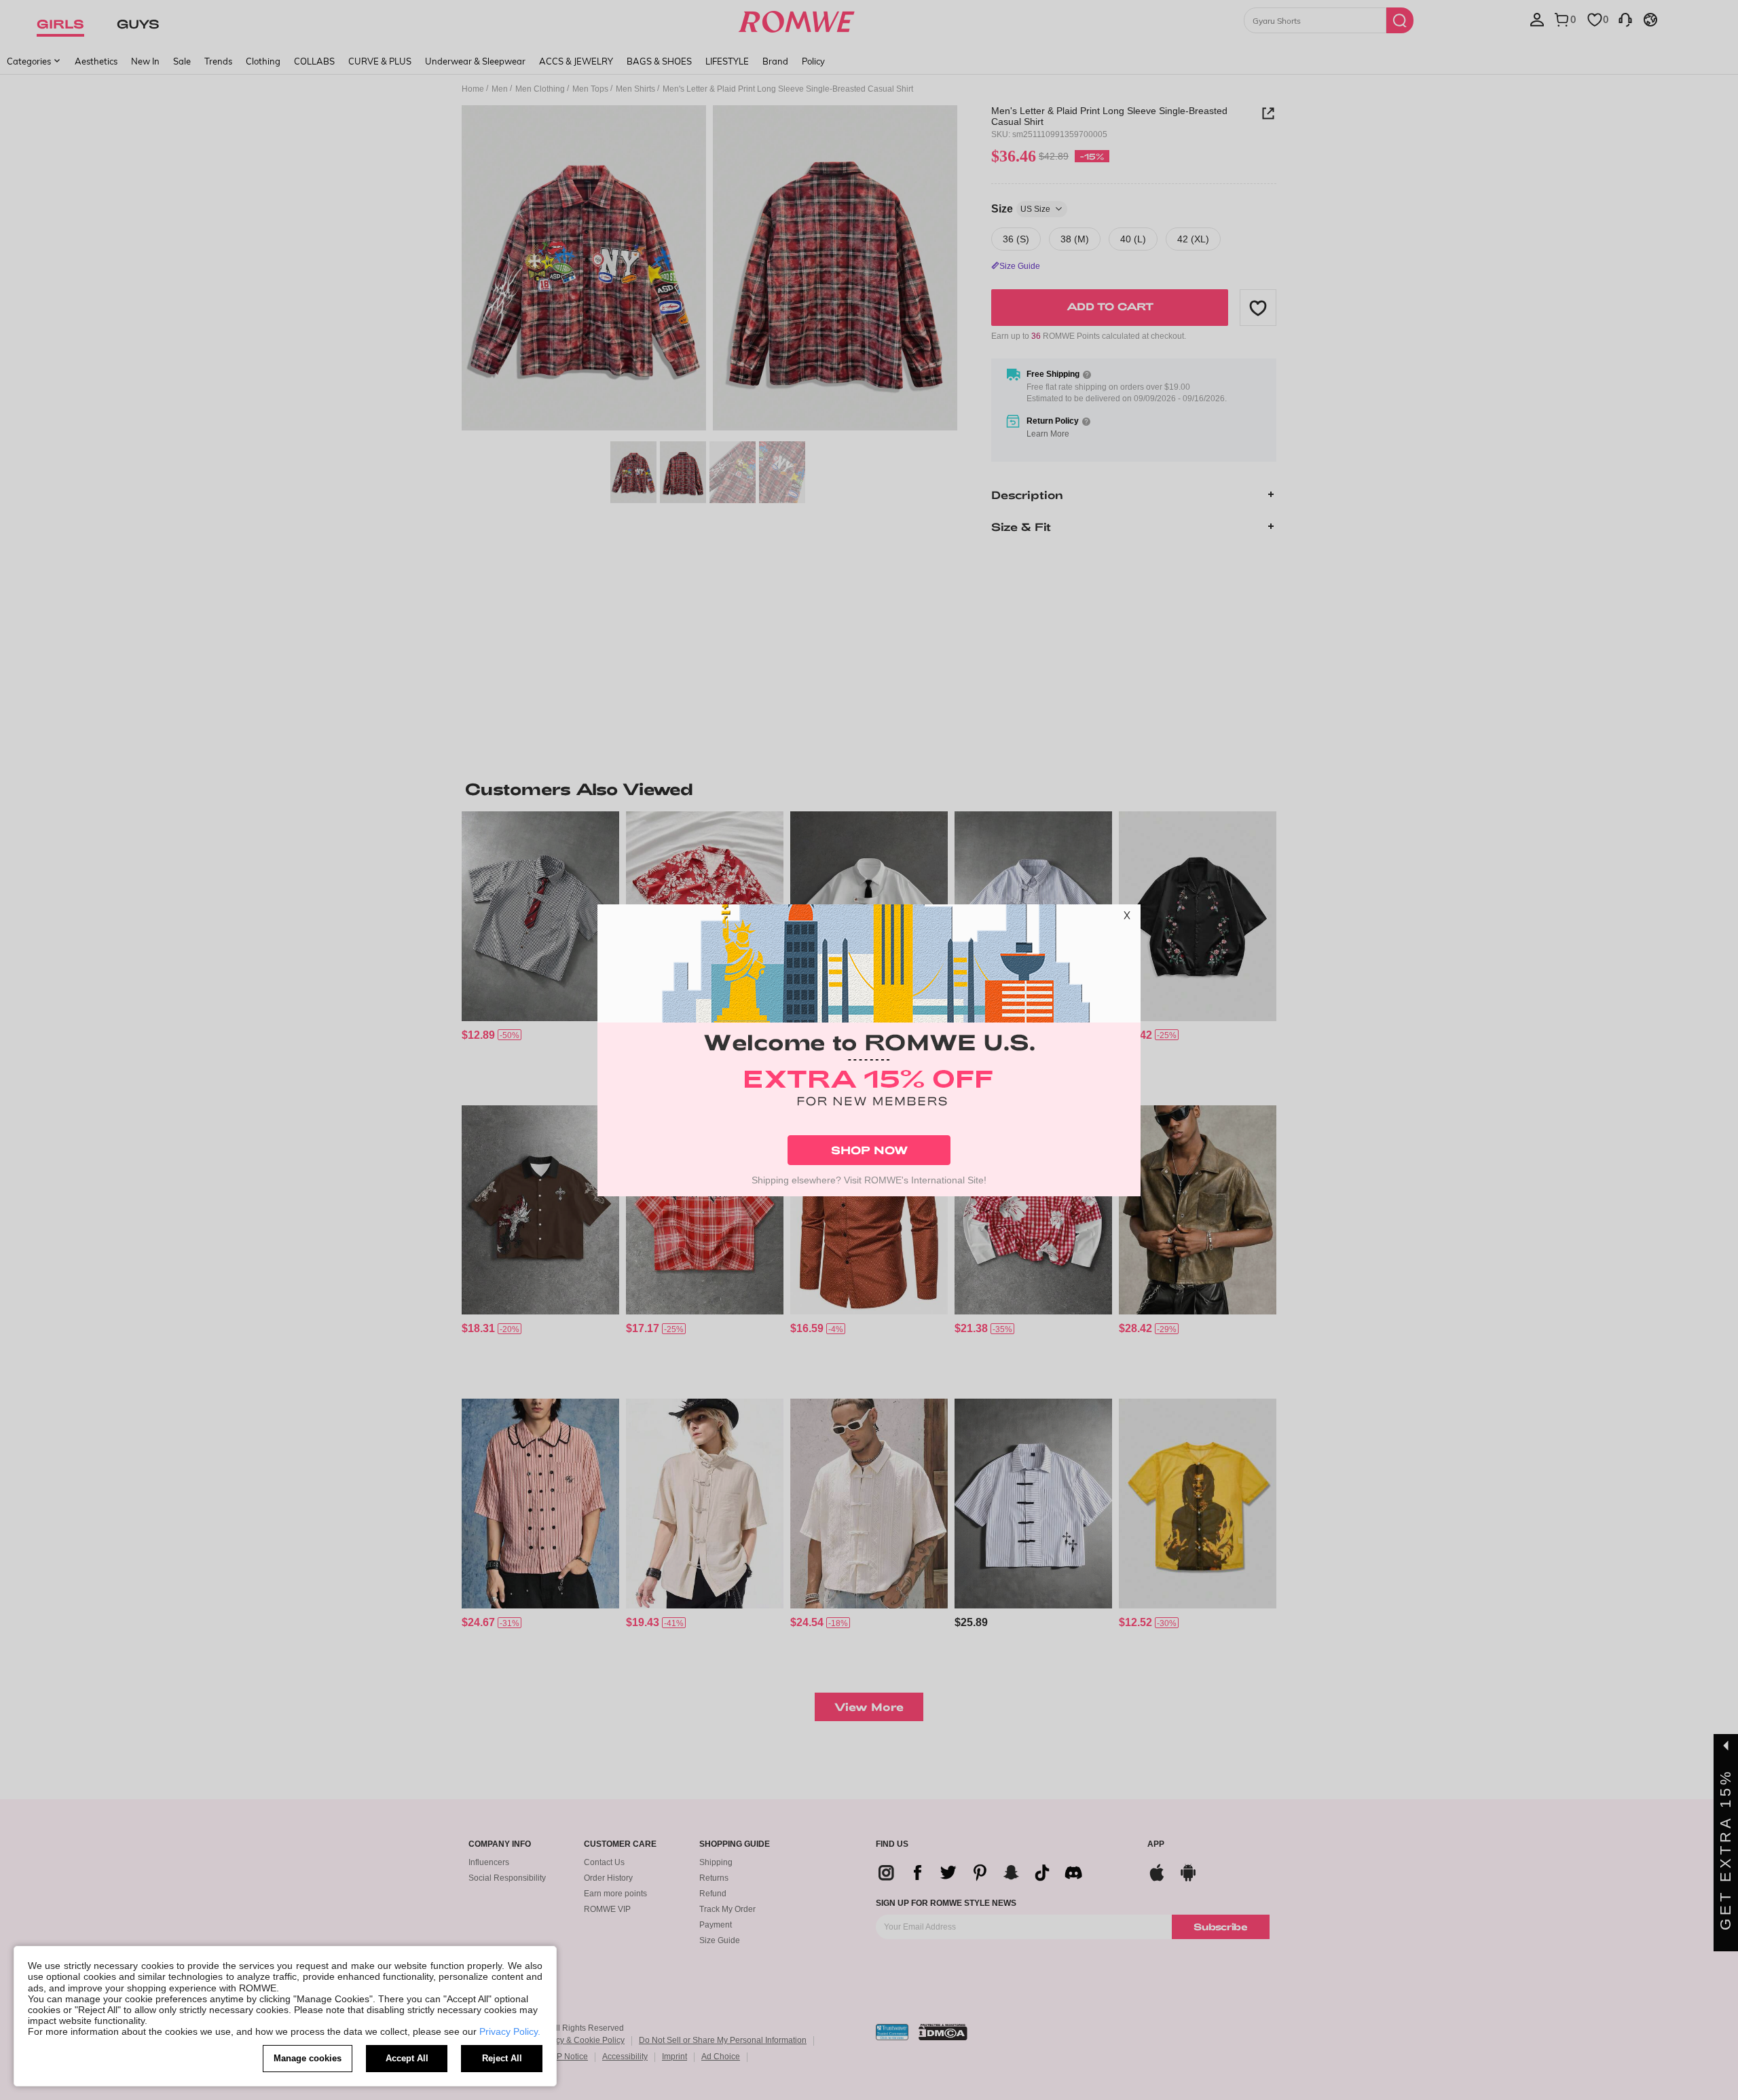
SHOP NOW (869, 1150)
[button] (1127, 918)
